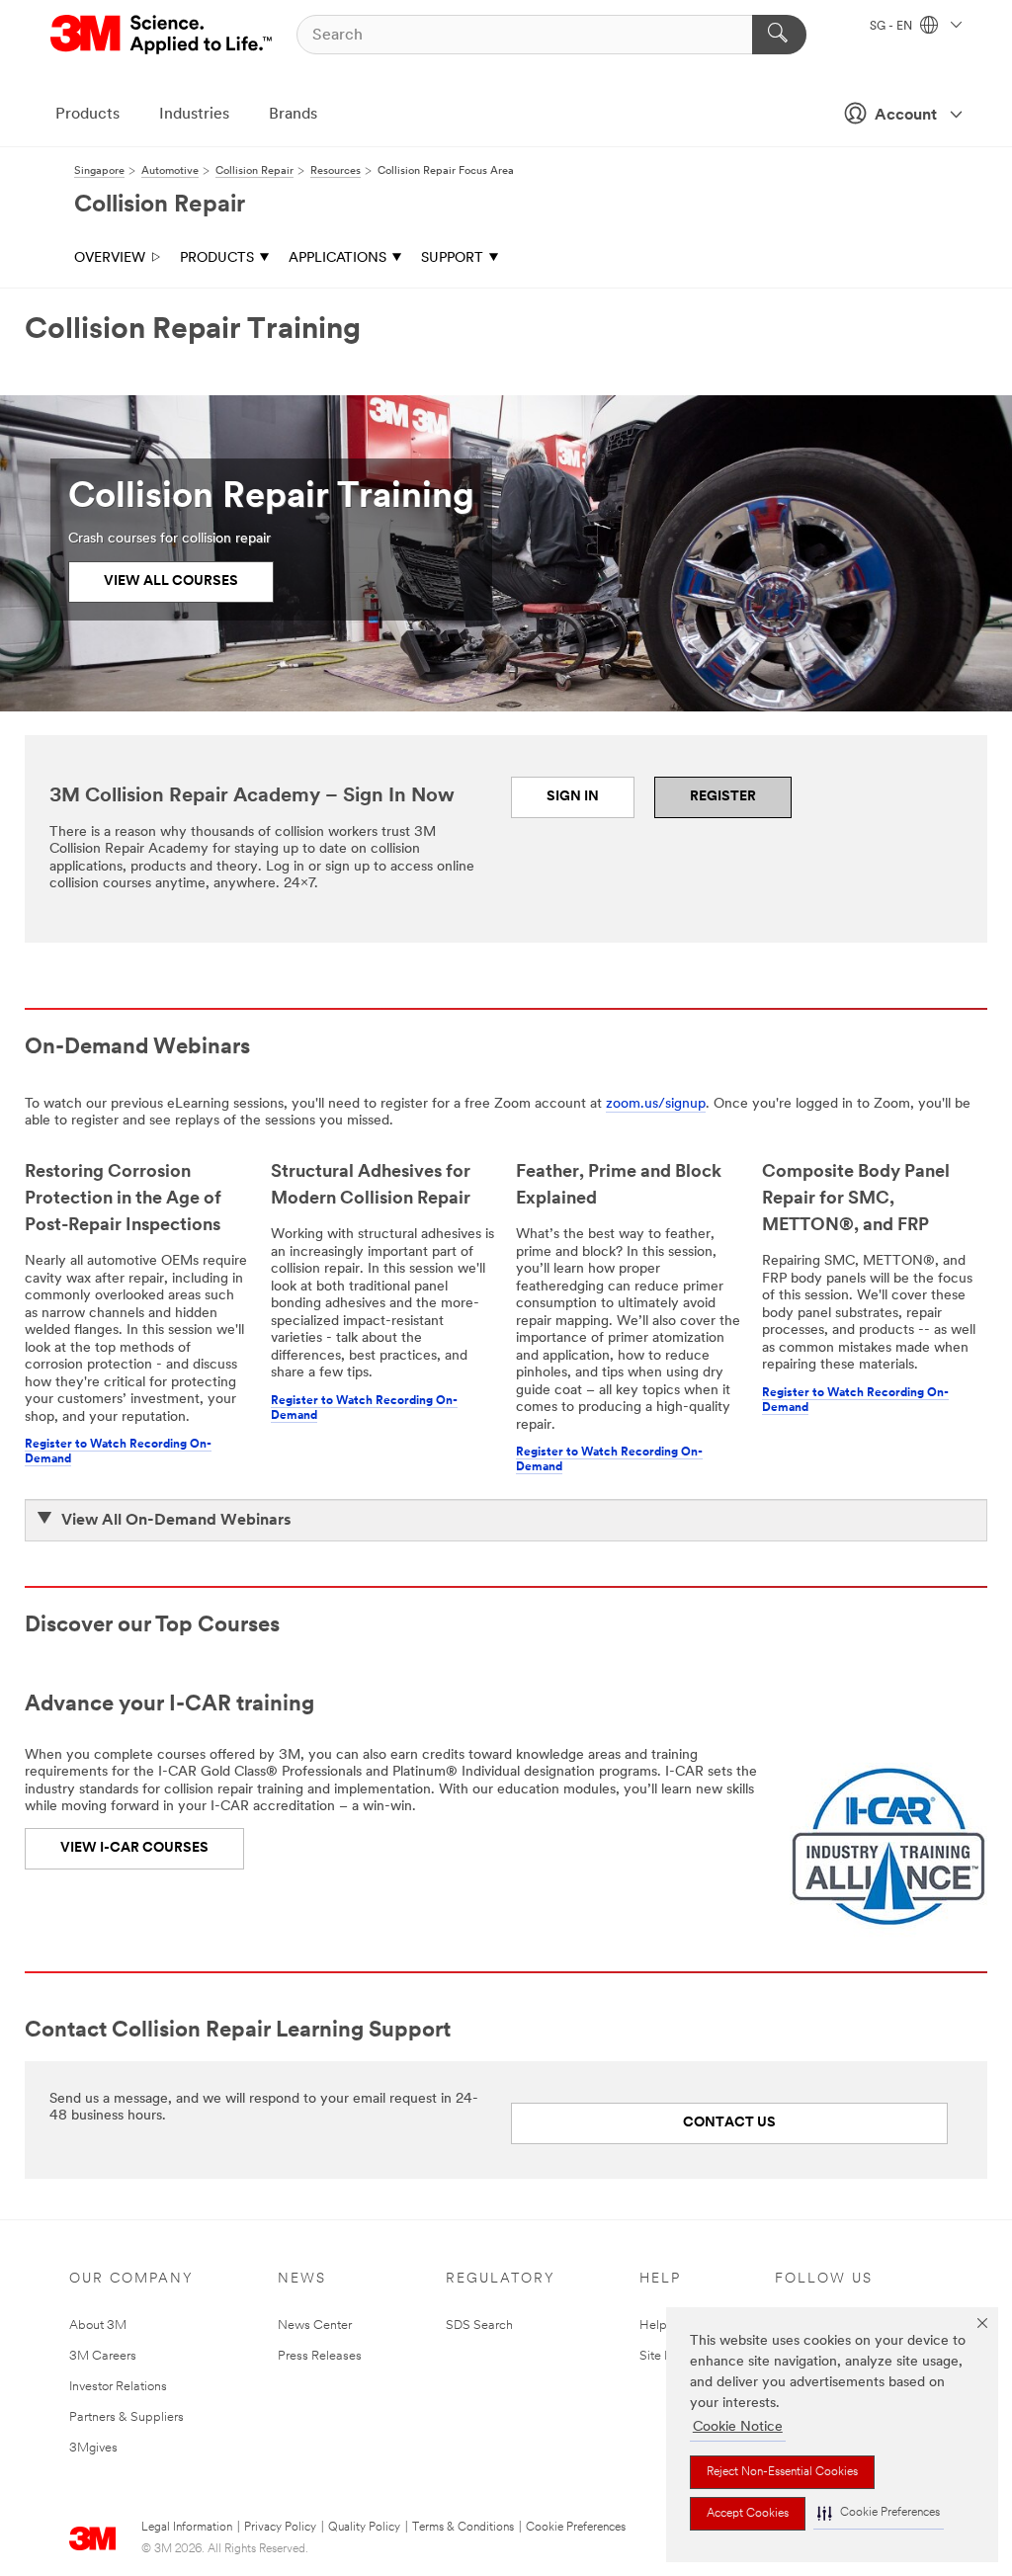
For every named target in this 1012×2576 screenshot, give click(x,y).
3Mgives (93, 2448)
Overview (110, 258)
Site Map (665, 2356)
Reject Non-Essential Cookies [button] (782, 2472)
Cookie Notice (738, 2427)
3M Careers (103, 2356)
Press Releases (320, 2356)
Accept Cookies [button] (748, 2514)
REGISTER (723, 797)
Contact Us (729, 2123)
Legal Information (187, 2528)
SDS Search (479, 2326)
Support (452, 258)
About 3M (98, 2326)
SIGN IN (573, 797)
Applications (337, 258)
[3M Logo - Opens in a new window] (163, 35)
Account (906, 116)
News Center (315, 2326)
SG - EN (892, 27)
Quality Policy (364, 2528)
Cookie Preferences (576, 2528)
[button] (879, 2513)
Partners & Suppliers (126, 2417)
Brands (293, 115)
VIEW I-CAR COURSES (134, 1848)
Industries (194, 115)
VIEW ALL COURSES (171, 582)
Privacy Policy (280, 2528)
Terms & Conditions (463, 2528)
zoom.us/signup (656, 1104)
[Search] (779, 35)
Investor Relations (118, 2387)
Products (87, 115)
